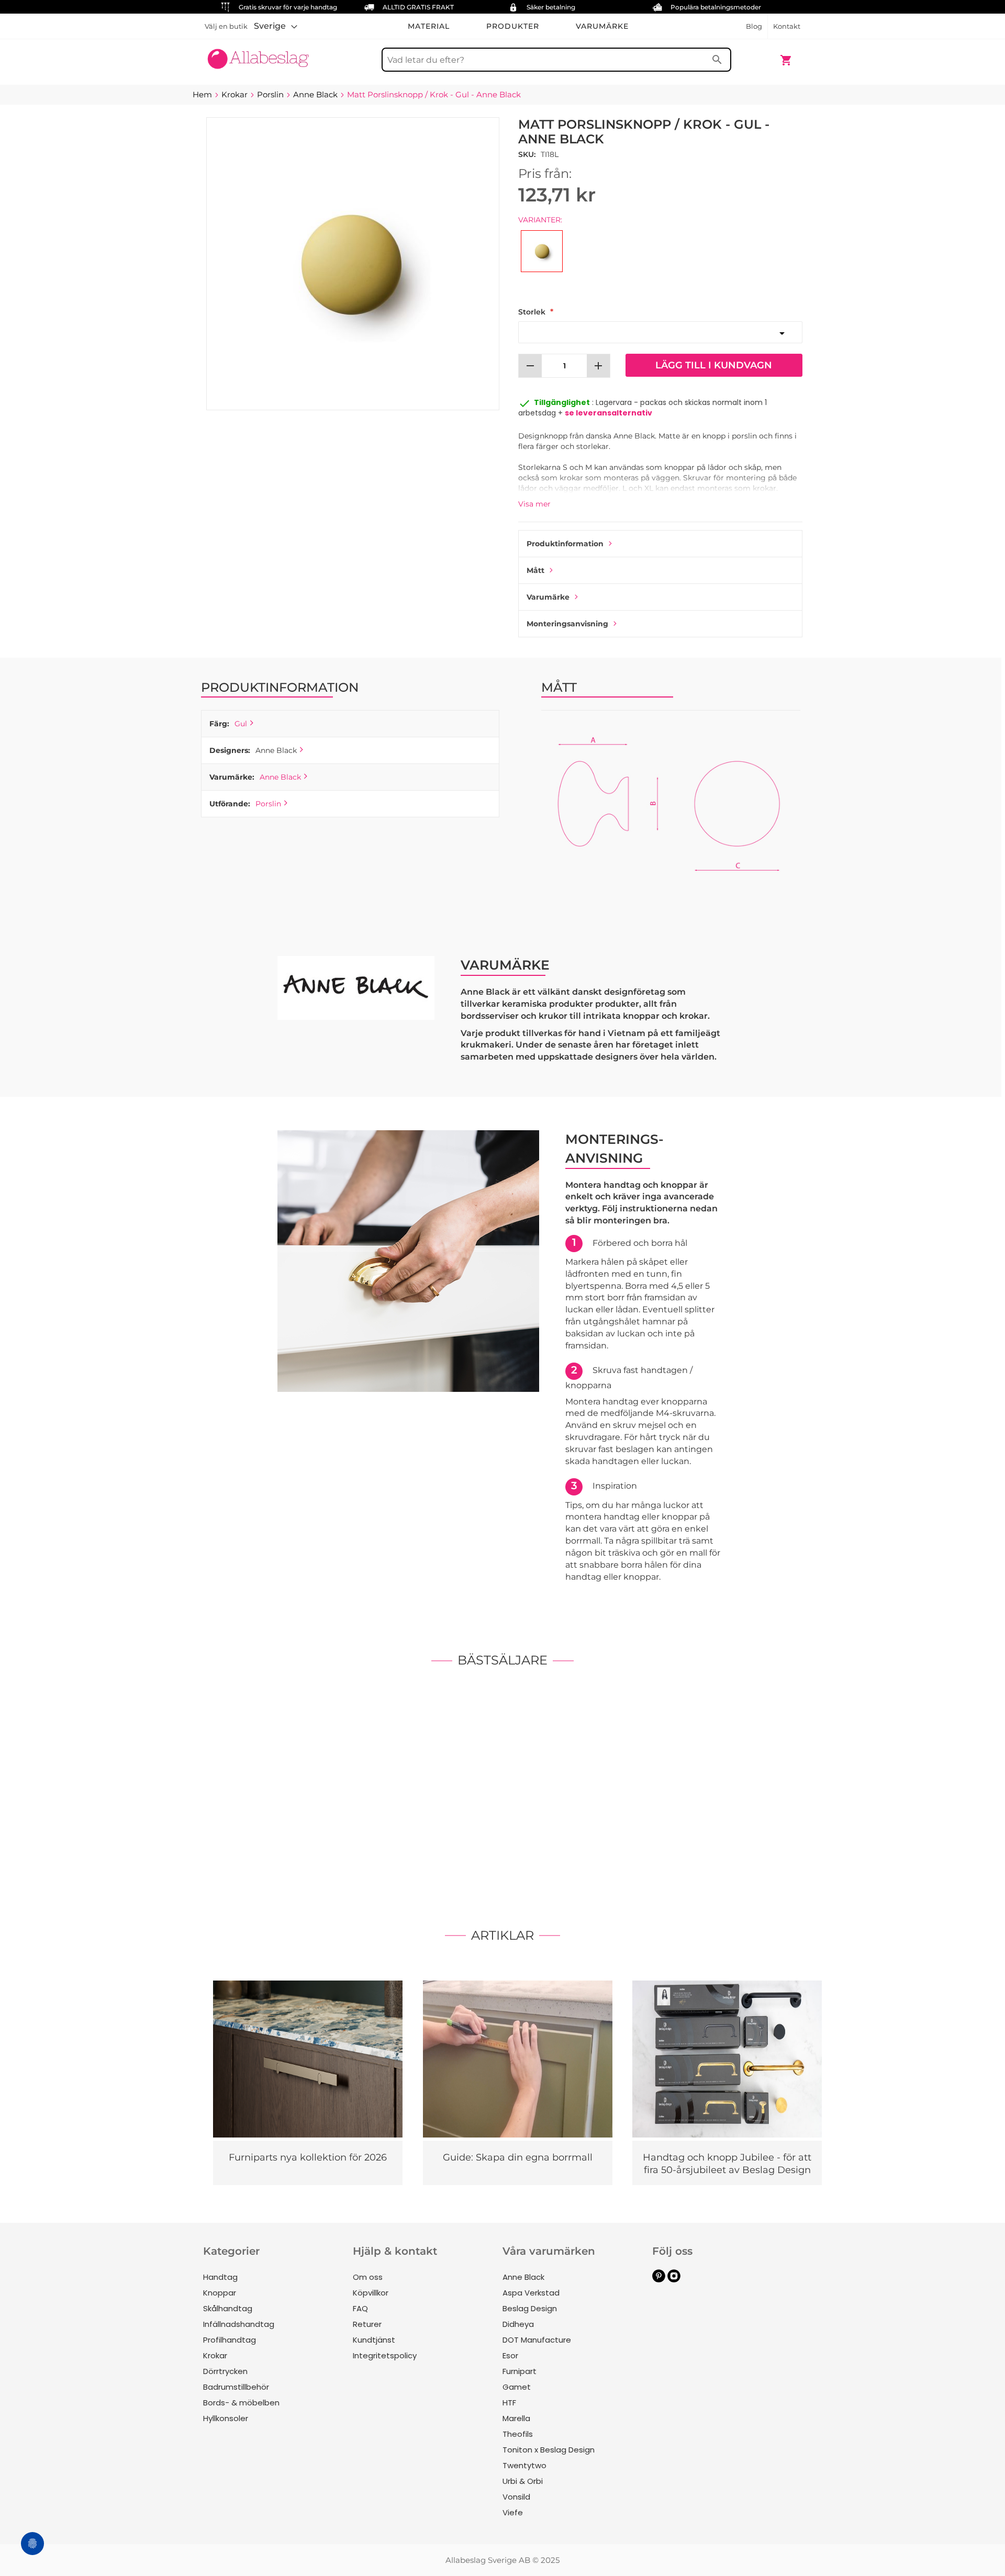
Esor (510, 2355)
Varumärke (548, 597)
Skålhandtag (228, 2308)
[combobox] (556, 60)
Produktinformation (565, 544)
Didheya (518, 2324)
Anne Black (280, 777)
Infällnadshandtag (239, 2324)
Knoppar (220, 2293)
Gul (241, 724)
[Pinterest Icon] (659, 2280)
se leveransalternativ (608, 413)
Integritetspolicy (385, 2355)
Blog (754, 26)
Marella (516, 2418)
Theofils (518, 2434)
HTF (509, 2403)
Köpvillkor (371, 2293)
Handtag (220, 2277)
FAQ (360, 2308)
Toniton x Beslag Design (549, 2450)
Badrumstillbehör (236, 2387)
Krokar (215, 2355)
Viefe (513, 2512)
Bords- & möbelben (241, 2403)
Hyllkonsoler (226, 2418)
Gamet (517, 2387)
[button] (276, 26)
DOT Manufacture (537, 2340)
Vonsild (516, 2497)
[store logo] (258, 55)
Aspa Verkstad (531, 2293)
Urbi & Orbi (523, 2481)
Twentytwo (524, 2465)
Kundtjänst (374, 2340)
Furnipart (520, 2371)
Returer (367, 2324)
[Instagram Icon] (674, 2280)
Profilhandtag (230, 2340)
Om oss (368, 2277)
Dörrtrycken (225, 2371)
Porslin (268, 804)
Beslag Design (530, 2308)
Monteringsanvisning (567, 624)
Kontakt (787, 26)
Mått (535, 570)
